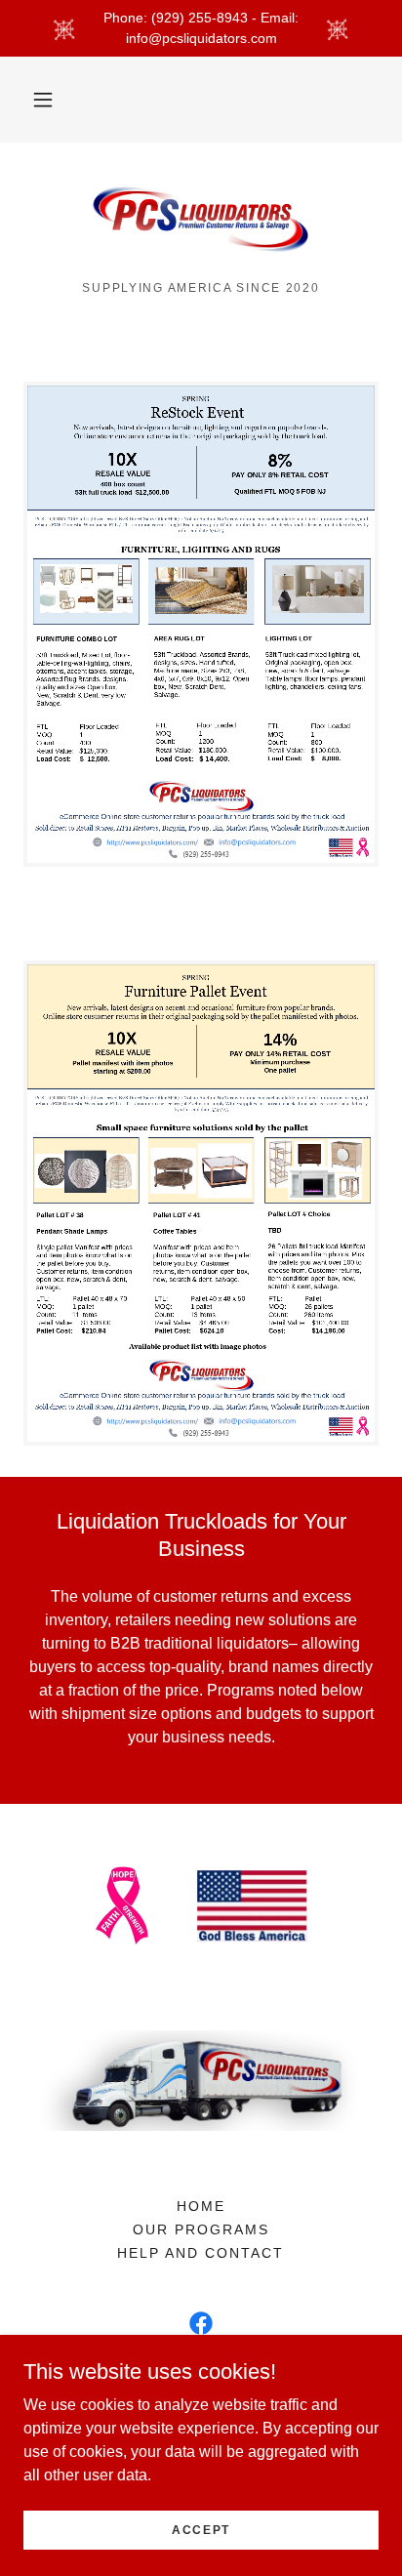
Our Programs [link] (201, 2229)
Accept (201, 2529)
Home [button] (201, 2206)
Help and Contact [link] (201, 2253)
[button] (43, 100)
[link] (201, 220)
